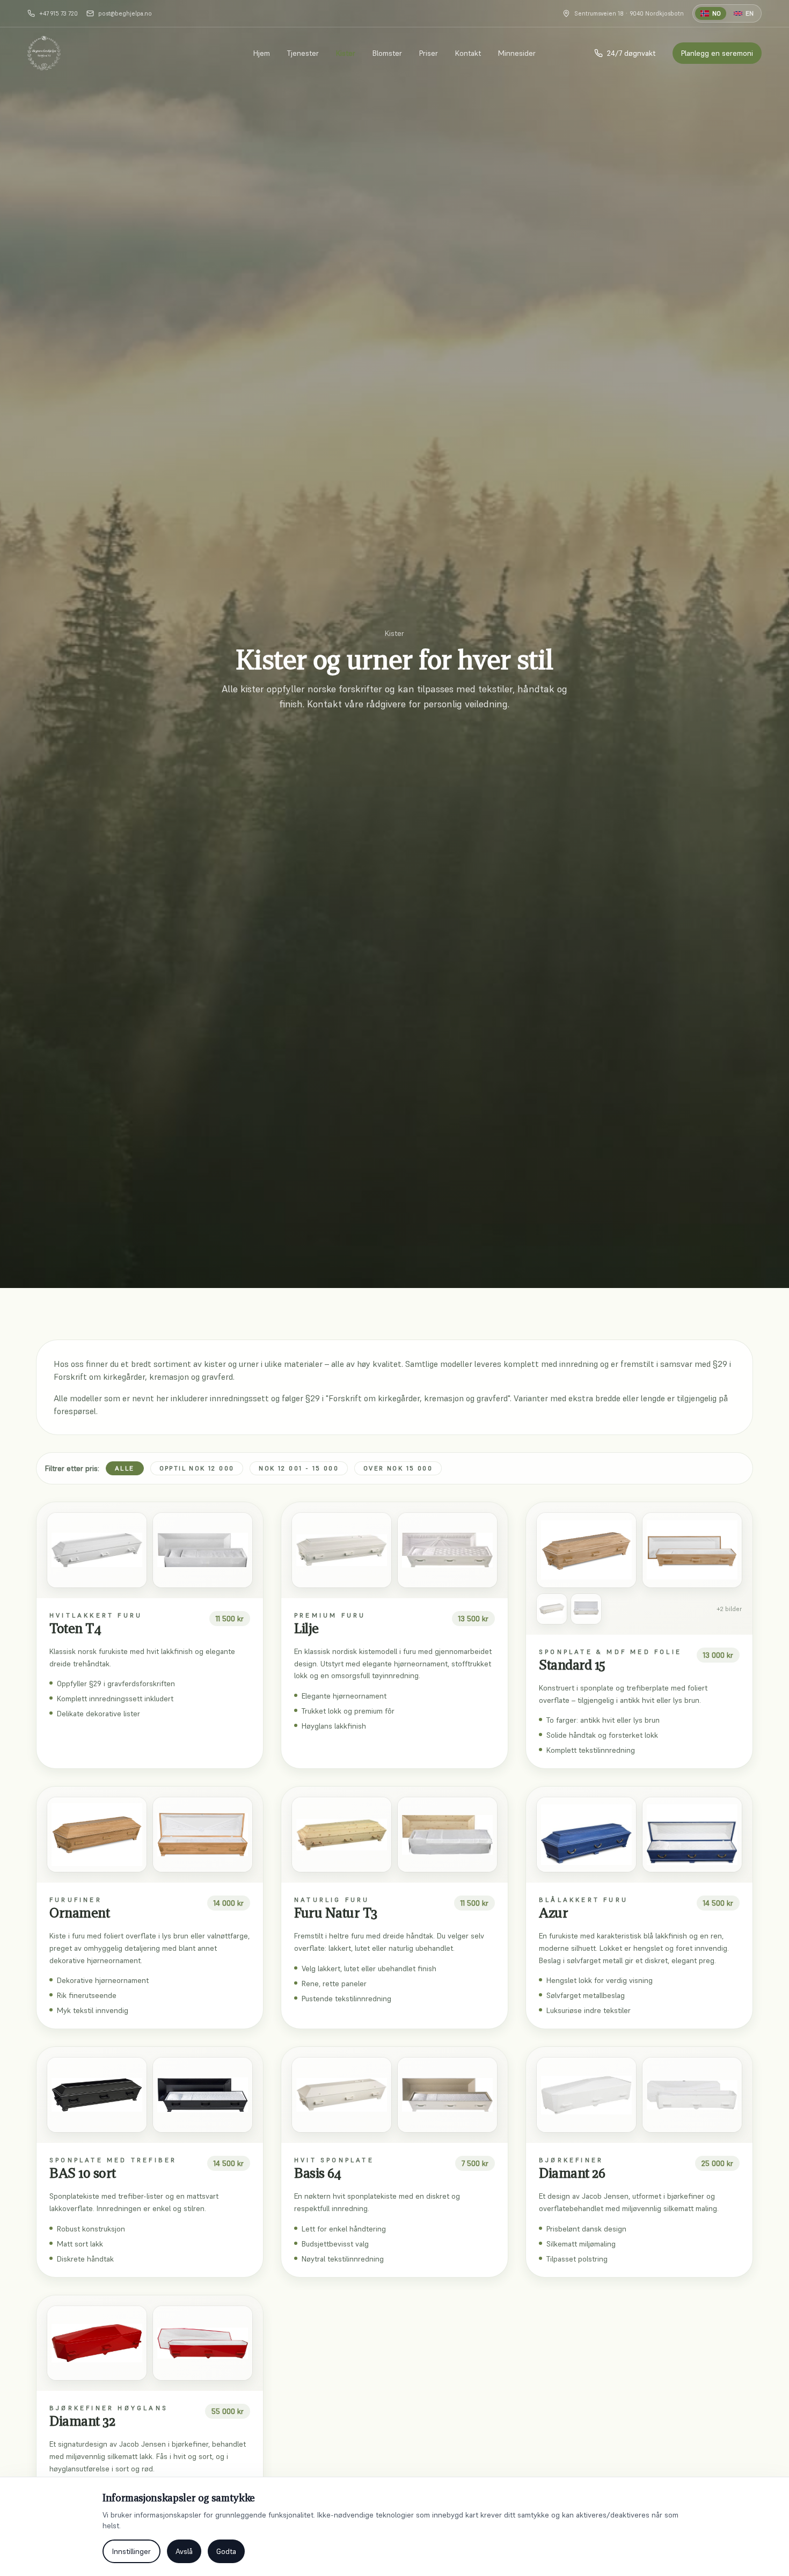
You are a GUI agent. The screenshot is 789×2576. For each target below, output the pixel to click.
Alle (125, 1468)
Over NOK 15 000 (398, 1468)
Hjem (262, 53)
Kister (346, 53)
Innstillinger (131, 2551)
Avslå (184, 2551)
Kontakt (468, 53)
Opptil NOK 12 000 (197, 1468)
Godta (226, 2551)
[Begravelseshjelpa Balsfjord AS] (44, 53)
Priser (429, 53)
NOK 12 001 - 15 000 (299, 1468)
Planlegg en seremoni (717, 53)
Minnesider (517, 53)
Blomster (387, 53)
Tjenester (303, 53)
